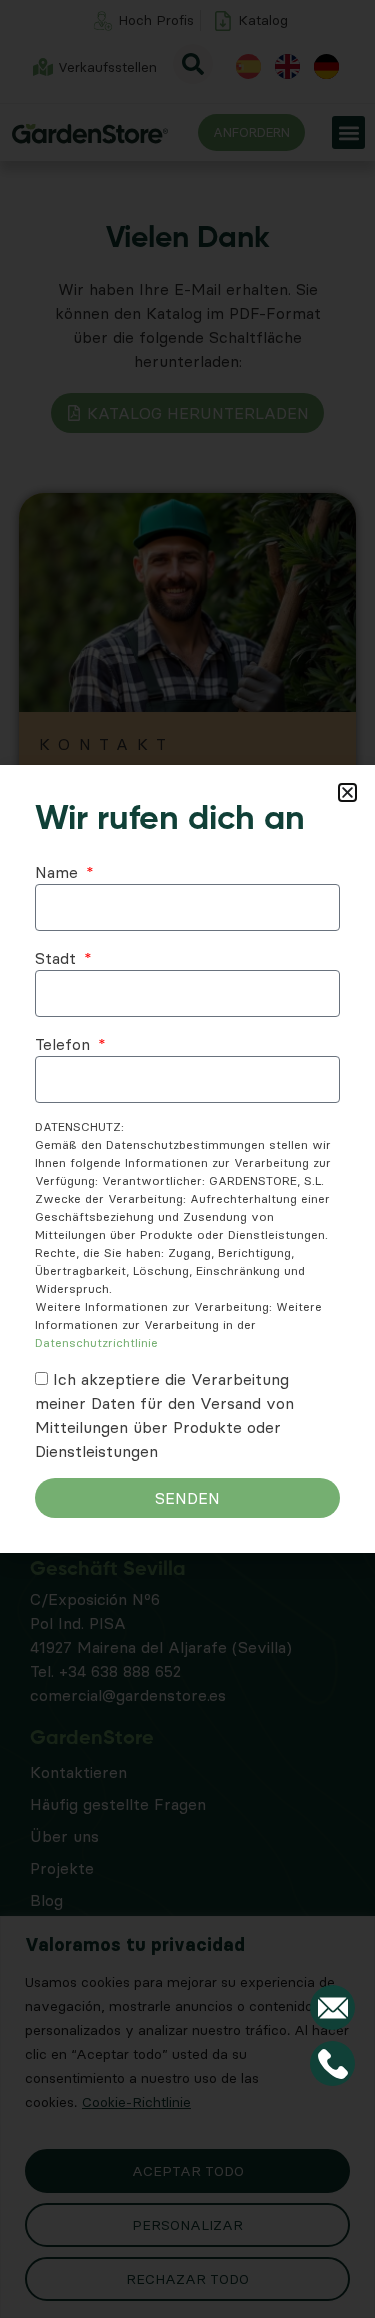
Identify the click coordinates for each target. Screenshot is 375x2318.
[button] (347, 792)
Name (59, 872)
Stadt (58, 958)
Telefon (65, 1044)
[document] (187, 1159)
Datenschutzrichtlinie (96, 1342)
